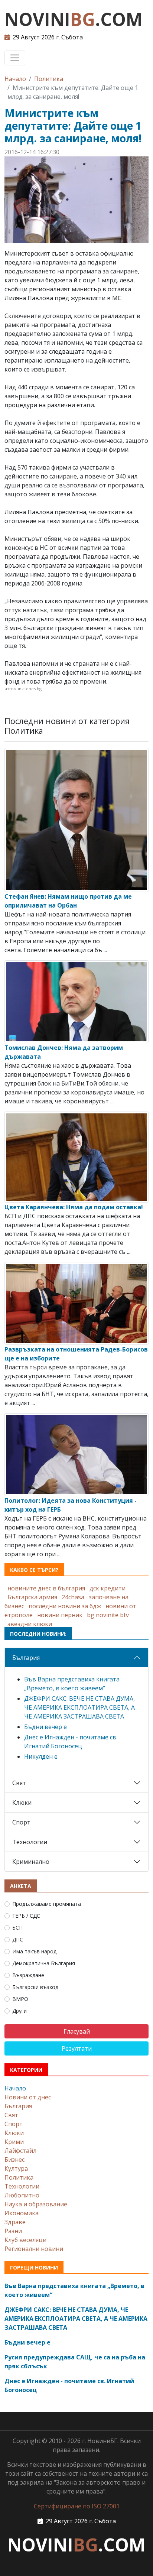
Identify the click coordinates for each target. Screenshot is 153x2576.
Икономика (22, 2213)
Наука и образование (36, 2204)
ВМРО (20, 1999)
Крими (14, 2142)
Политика (49, 79)
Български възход (35, 1987)
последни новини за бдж (65, 1606)
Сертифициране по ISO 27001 (77, 2506)
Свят (19, 1783)
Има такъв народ (34, 1951)
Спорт (21, 1822)
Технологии (30, 1842)
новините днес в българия (46, 1588)
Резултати (77, 2048)
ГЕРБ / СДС (26, 1916)
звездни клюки (30, 1624)
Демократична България (44, 1963)
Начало (15, 79)
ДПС (18, 1939)
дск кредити (108, 1588)
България (26, 1658)
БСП (17, 1928)
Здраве (15, 2222)
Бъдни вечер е (45, 1727)
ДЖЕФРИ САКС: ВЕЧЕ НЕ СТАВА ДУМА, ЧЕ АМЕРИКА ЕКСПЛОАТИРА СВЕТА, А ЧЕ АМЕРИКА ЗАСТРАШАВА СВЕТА (79, 1707)
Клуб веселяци (25, 2240)
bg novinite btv (108, 1615)
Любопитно (22, 2195)
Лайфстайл (20, 2151)
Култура (16, 2168)
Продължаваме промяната (47, 1904)
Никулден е (41, 1756)
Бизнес (14, 2160)
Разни (13, 2231)
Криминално (31, 1862)
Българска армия (32, 1597)
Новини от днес (28, 2097)
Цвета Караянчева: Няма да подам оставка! (74, 1207)
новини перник (60, 1615)
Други (19, 2011)
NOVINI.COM (74, 19)
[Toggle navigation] (15, 58)
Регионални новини (34, 2249)
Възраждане (28, 1975)
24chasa (73, 1597)
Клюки (22, 1803)
